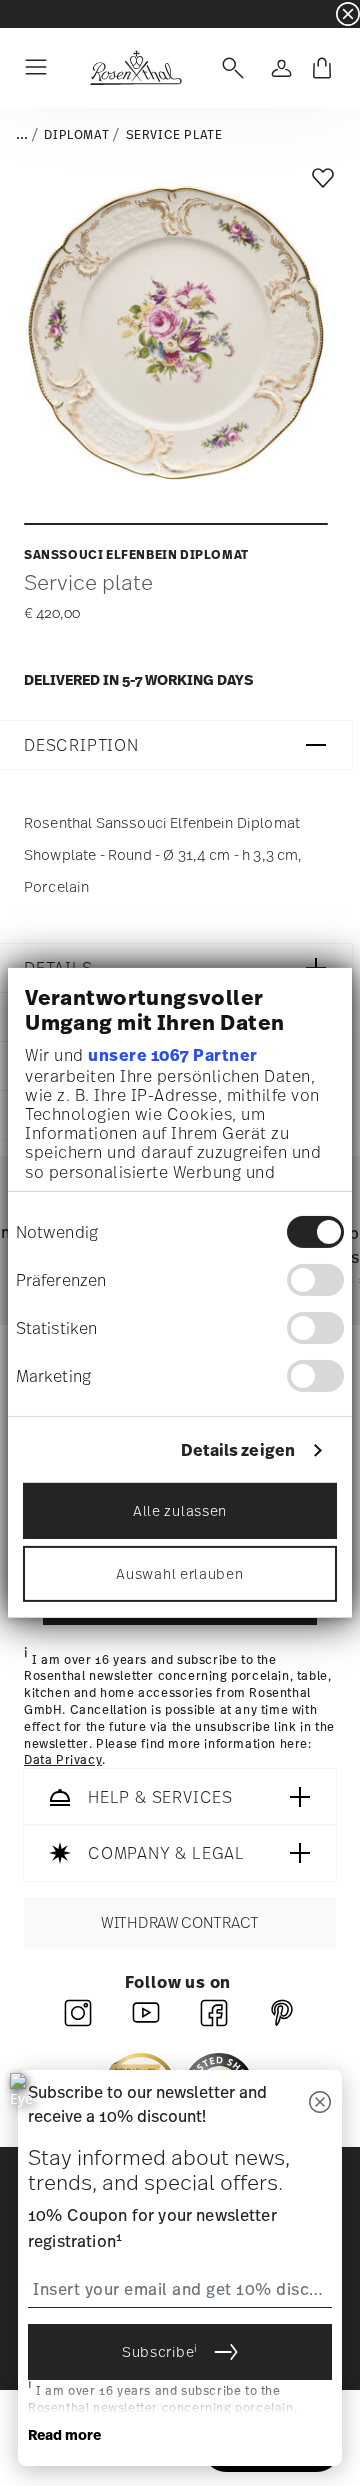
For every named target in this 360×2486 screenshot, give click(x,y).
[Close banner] (348, 14)
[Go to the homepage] (135, 68)
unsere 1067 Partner (173, 1055)
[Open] (229, 68)
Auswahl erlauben (179, 1573)
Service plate (174, 135)
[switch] (315, 1280)
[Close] (320, 2103)
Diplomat (76, 135)
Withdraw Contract (180, 1922)
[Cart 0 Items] (322, 68)
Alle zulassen (180, 1510)
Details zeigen (238, 1450)
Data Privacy (63, 1761)
